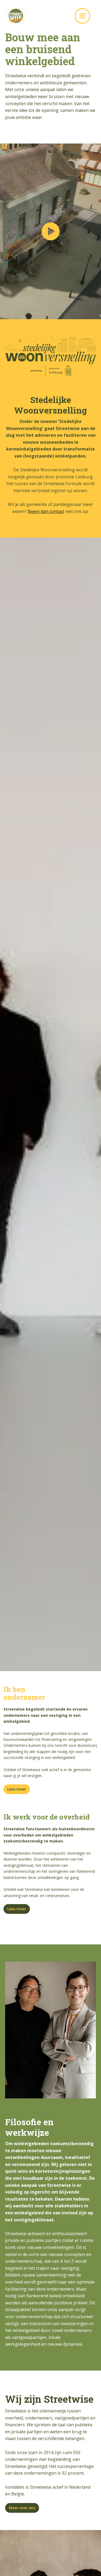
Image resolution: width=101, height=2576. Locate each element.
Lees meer (17, 1789)
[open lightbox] (50, 231)
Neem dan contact (46, 511)
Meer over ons (22, 2508)
